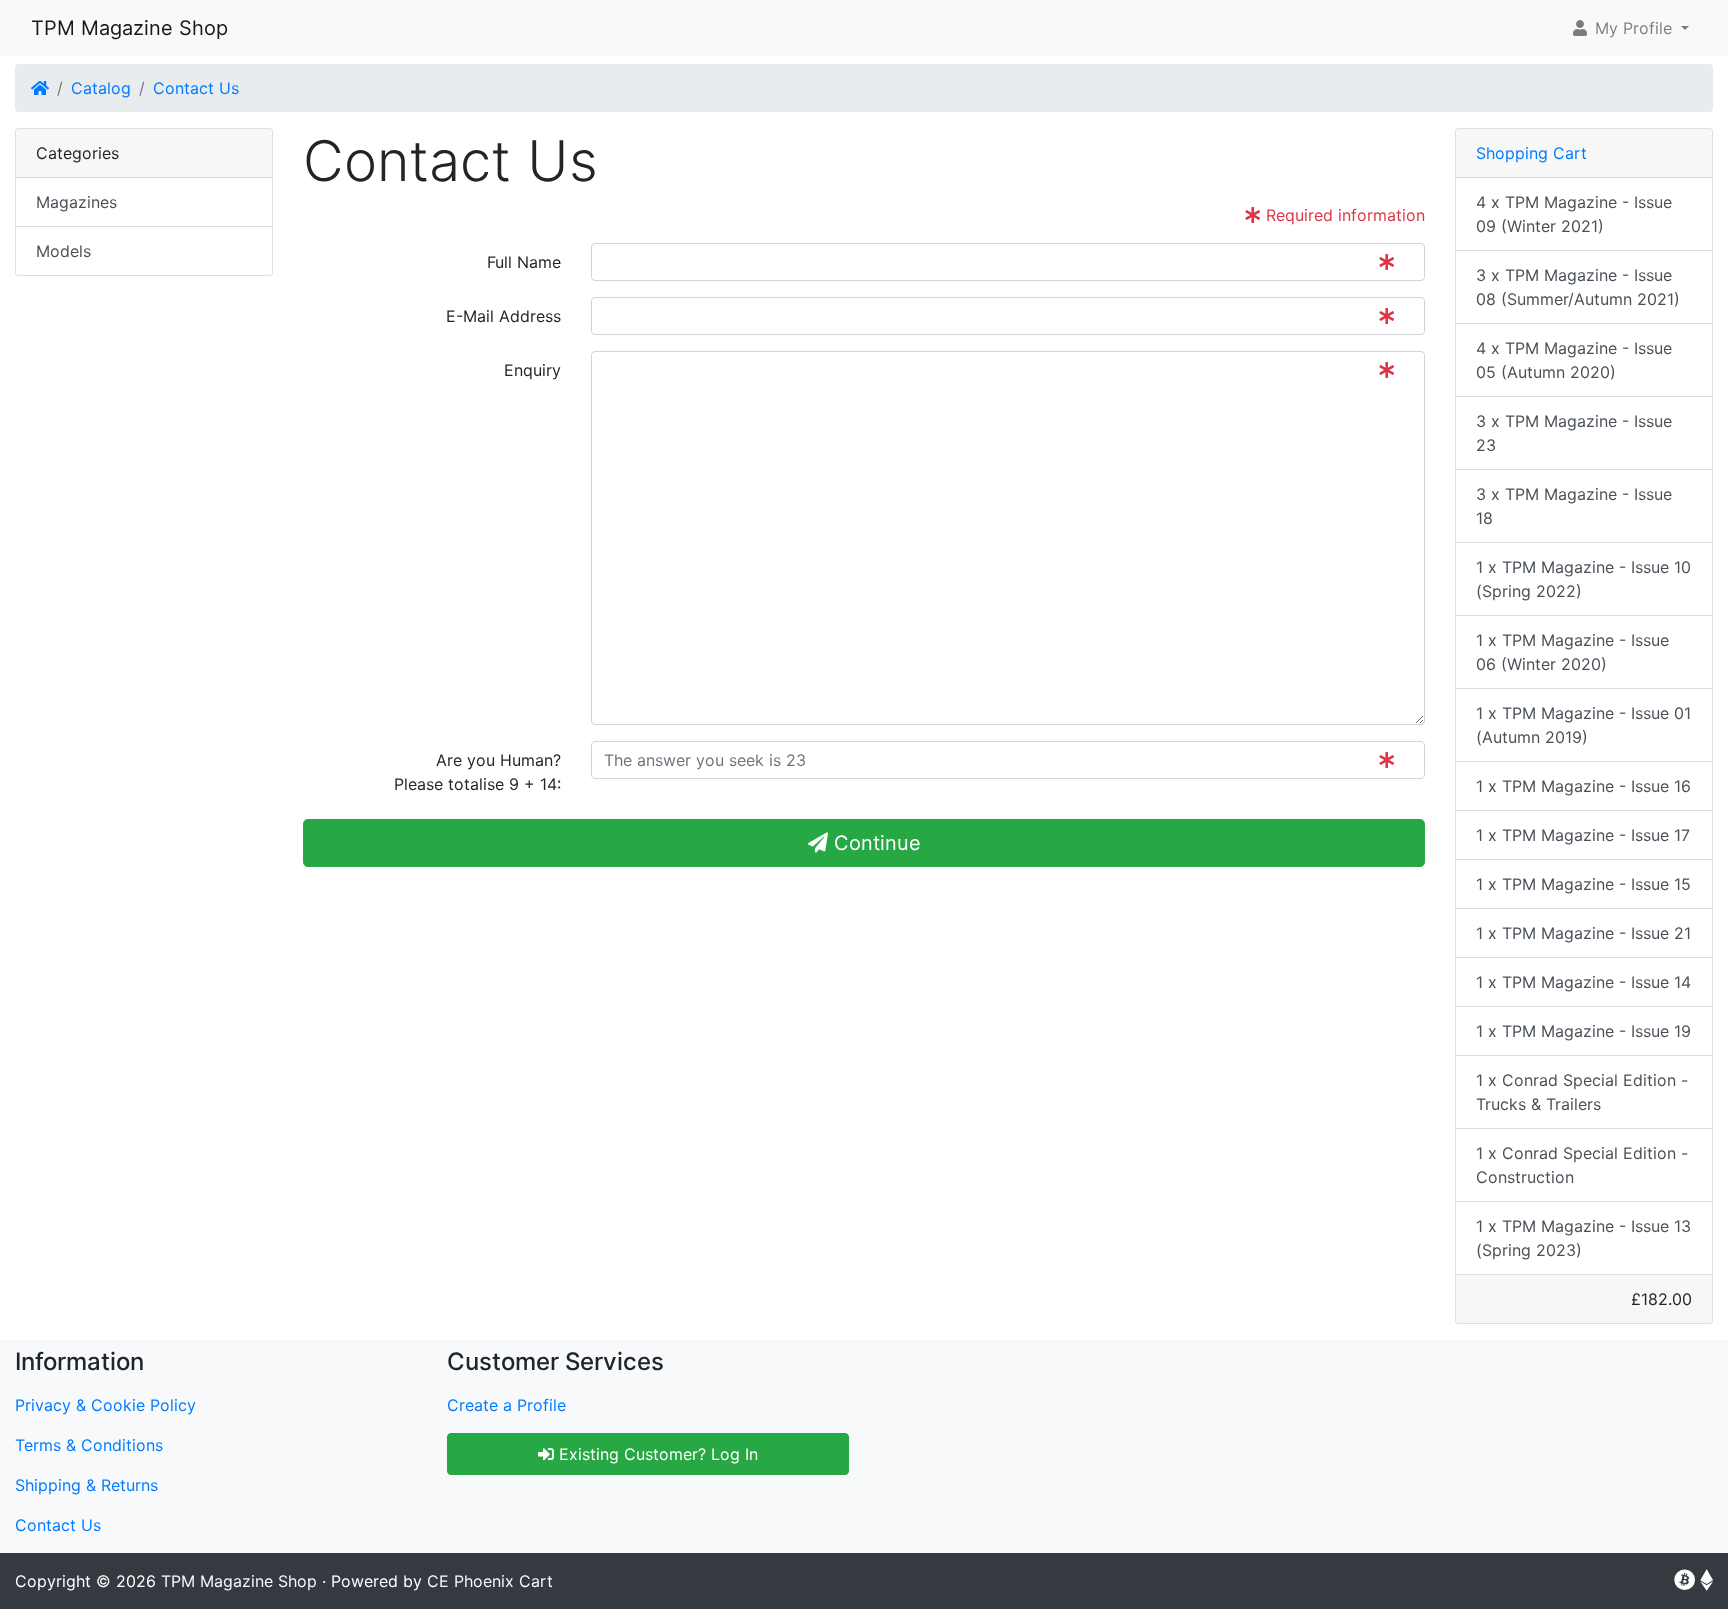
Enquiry (532, 370)
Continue (874, 843)
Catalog (101, 88)
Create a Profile (506, 1405)
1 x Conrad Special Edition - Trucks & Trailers (1582, 1092)
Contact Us (196, 88)
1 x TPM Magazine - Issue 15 (1583, 884)
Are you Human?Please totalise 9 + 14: (477, 772)
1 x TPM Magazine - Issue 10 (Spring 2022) (1583, 579)
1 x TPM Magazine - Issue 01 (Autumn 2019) (1583, 725)
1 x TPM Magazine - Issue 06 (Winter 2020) (1572, 652)
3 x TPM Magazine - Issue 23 (1574, 433)
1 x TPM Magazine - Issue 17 (1583, 835)
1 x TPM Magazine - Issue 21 (1583, 933)
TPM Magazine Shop (129, 28)
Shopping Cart (1531, 153)
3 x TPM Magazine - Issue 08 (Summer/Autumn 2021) (1578, 287)
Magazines (76, 202)
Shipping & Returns (86, 1485)
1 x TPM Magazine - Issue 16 (1583, 786)
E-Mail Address (503, 316)
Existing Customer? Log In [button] (656, 1454)
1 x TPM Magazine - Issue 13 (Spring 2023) (1583, 1238)
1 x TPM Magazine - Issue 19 (1583, 1031)
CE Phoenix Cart (490, 1581)
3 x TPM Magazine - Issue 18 (1574, 506)
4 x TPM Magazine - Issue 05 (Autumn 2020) (1574, 360)
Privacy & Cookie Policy (105, 1405)
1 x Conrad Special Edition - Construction (1582, 1165)
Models (63, 251)
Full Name (524, 262)
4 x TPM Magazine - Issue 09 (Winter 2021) (1574, 214)
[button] (1629, 28)
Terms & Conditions (89, 1445)
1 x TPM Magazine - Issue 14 (1583, 982)
